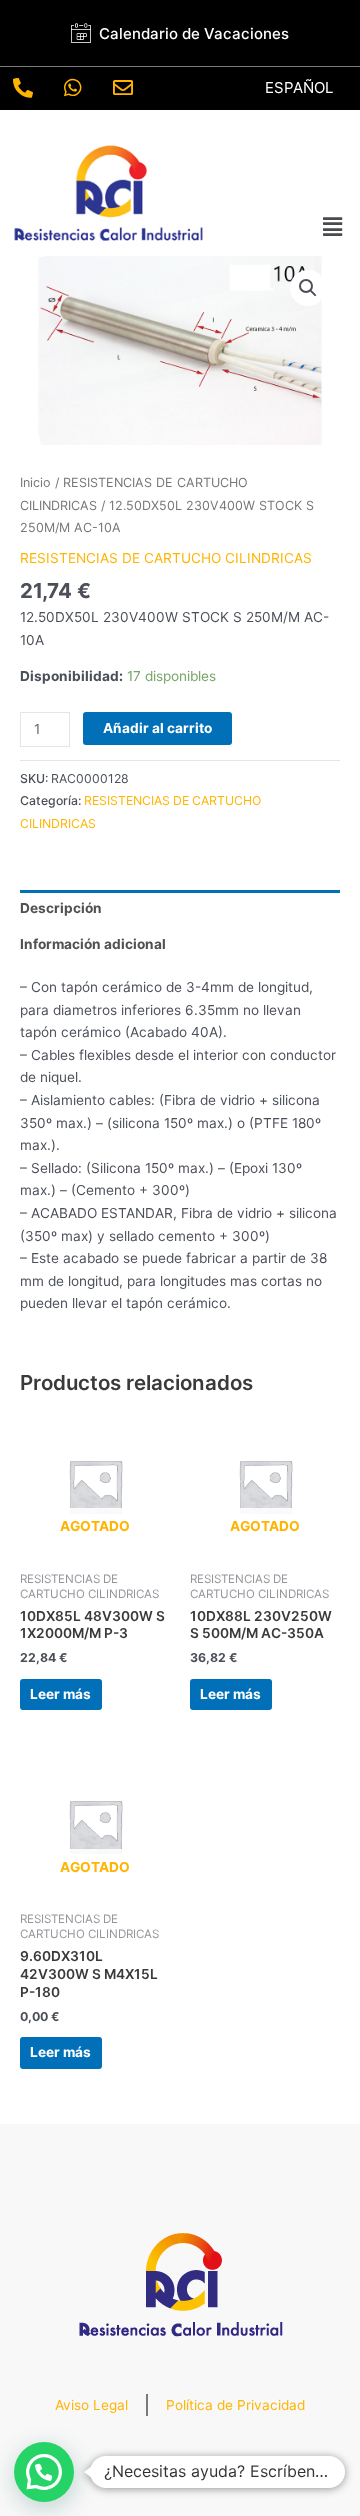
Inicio (35, 482)
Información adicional (93, 944)
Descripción (61, 908)
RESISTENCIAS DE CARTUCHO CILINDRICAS (166, 558)
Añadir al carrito (157, 728)
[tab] (180, 908)
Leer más (60, 1694)
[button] (333, 227)
